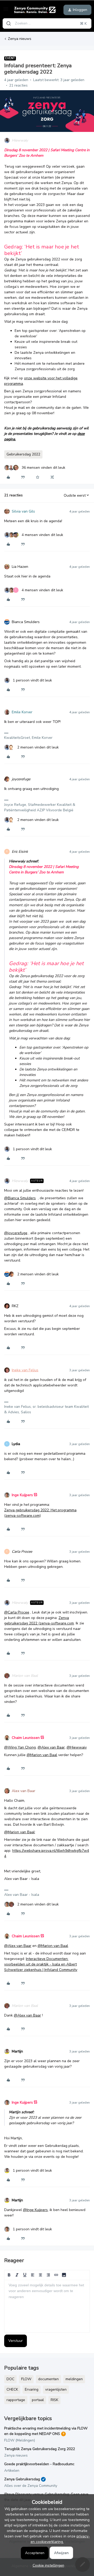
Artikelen (12, 2471)
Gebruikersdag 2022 (23, 454)
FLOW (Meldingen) (20, 2440)
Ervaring (32, 2389)
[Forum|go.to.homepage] (34, 10)
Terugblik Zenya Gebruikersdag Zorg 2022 (40, 2449)
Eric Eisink (20, 852)
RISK (54, 2400)
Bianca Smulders (26, 622)
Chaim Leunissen (26, 1738)
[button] (6, 11)
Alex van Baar (23, 1791)
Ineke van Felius (25, 1370)
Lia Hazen (20, 567)
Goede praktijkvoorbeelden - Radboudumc (39, 2464)
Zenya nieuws (20, 39)
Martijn (17, 2051)
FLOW (26, 2379)
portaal (38, 2400)
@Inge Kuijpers (35, 2210)
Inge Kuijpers (22, 1495)
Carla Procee (22, 1552)
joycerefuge (21, 779)
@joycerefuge (16, 1233)
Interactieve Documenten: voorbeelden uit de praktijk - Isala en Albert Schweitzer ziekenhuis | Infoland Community (41, 1964)
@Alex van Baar (51, 1747)
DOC (10, 2379)
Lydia (16, 1444)
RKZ (15, 1306)
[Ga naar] (9, 23)
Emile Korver (22, 712)
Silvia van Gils (23, 511)
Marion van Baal (25, 1676)
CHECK (12, 2389)
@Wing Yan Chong (20, 1747)
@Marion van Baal (42, 1755)
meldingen (74, 2379)
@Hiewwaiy (77, 1747)
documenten (48, 2379)
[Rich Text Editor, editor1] (47, 2306)
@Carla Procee (17, 1612)
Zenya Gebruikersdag (22, 2479)
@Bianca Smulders (20, 1198)
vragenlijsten (56, 2389)
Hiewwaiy (20, 140)
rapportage (16, 2400)
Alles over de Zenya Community (31, 2486)
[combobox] (47, 23)
